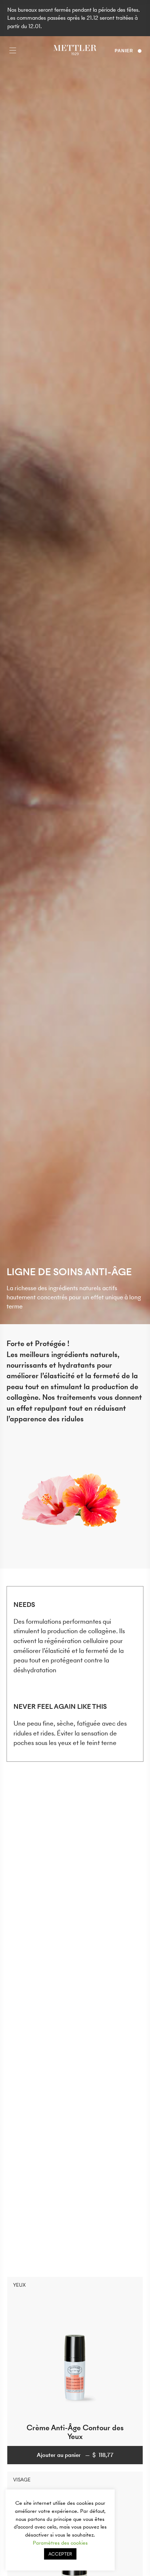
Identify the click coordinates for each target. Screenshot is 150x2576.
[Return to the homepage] (75, 51)
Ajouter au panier (75, 2455)
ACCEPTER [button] (60, 2554)
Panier (124, 51)
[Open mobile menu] (13, 51)
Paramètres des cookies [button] (60, 2543)
